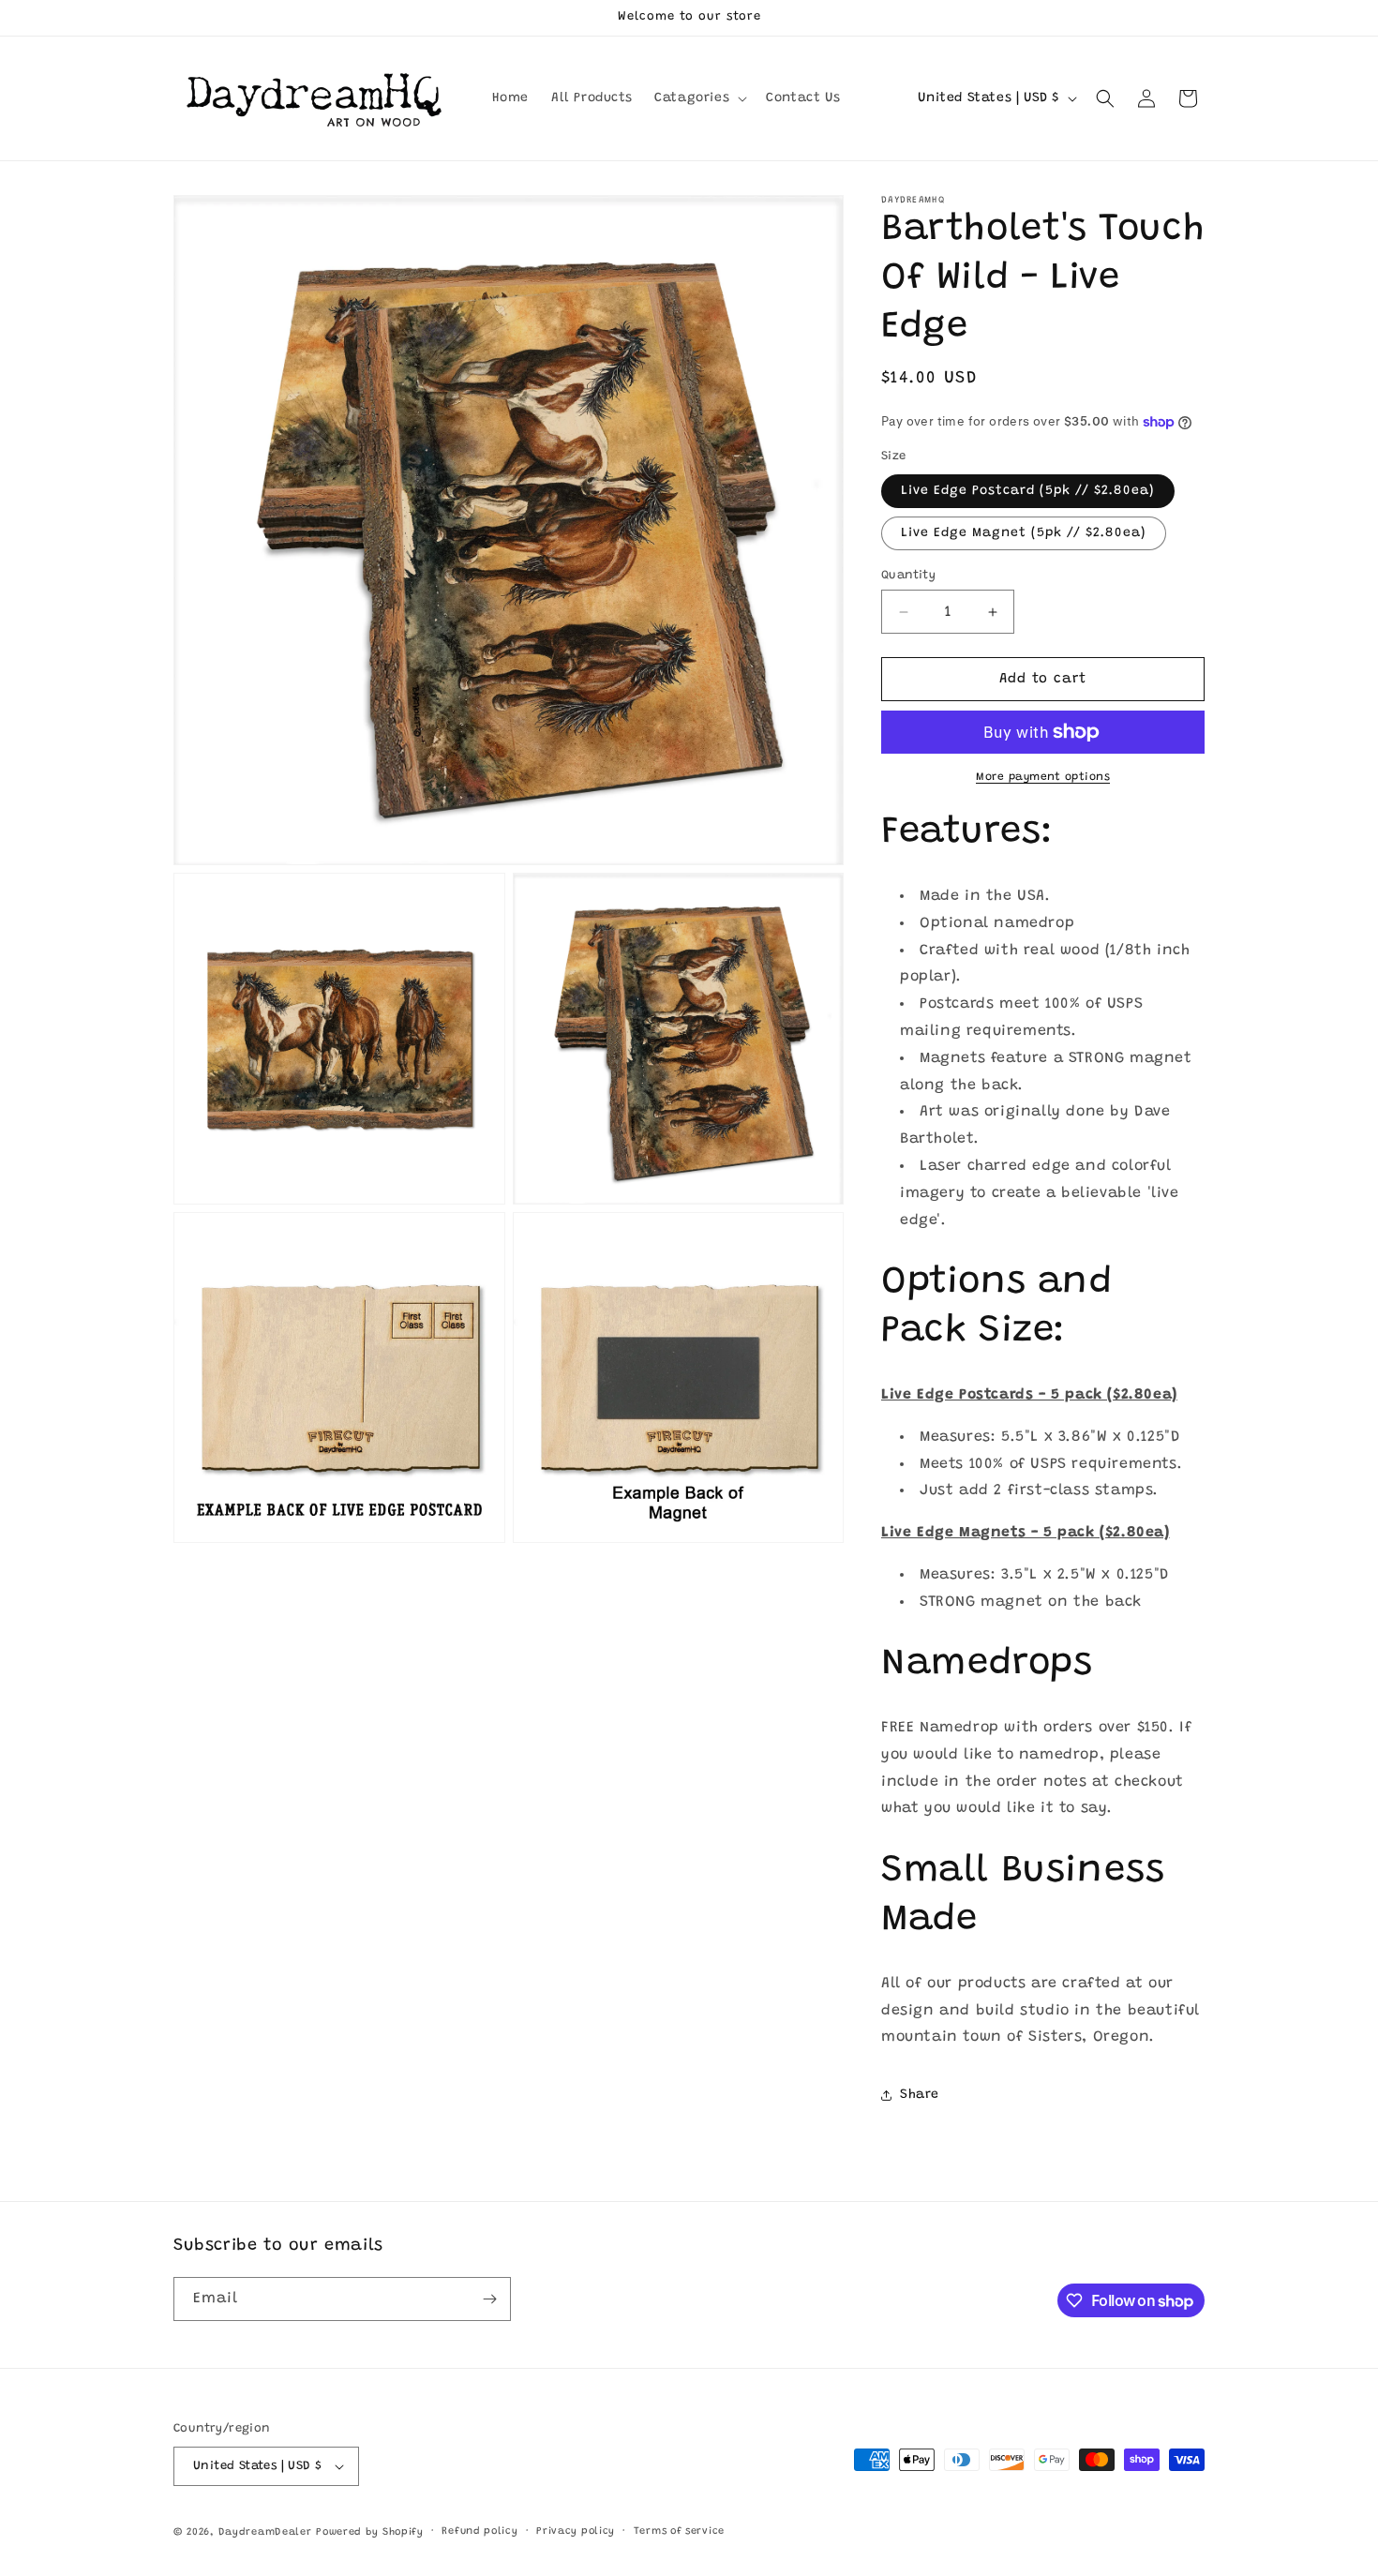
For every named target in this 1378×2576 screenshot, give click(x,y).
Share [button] (920, 2095)
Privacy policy (576, 2531)
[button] (699, 98)
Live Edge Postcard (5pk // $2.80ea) (1028, 491)
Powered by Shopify (370, 2532)
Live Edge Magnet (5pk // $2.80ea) (1024, 533)
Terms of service (679, 2531)
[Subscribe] (489, 2299)
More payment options (1043, 777)
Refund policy (479, 2531)
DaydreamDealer (265, 2532)
